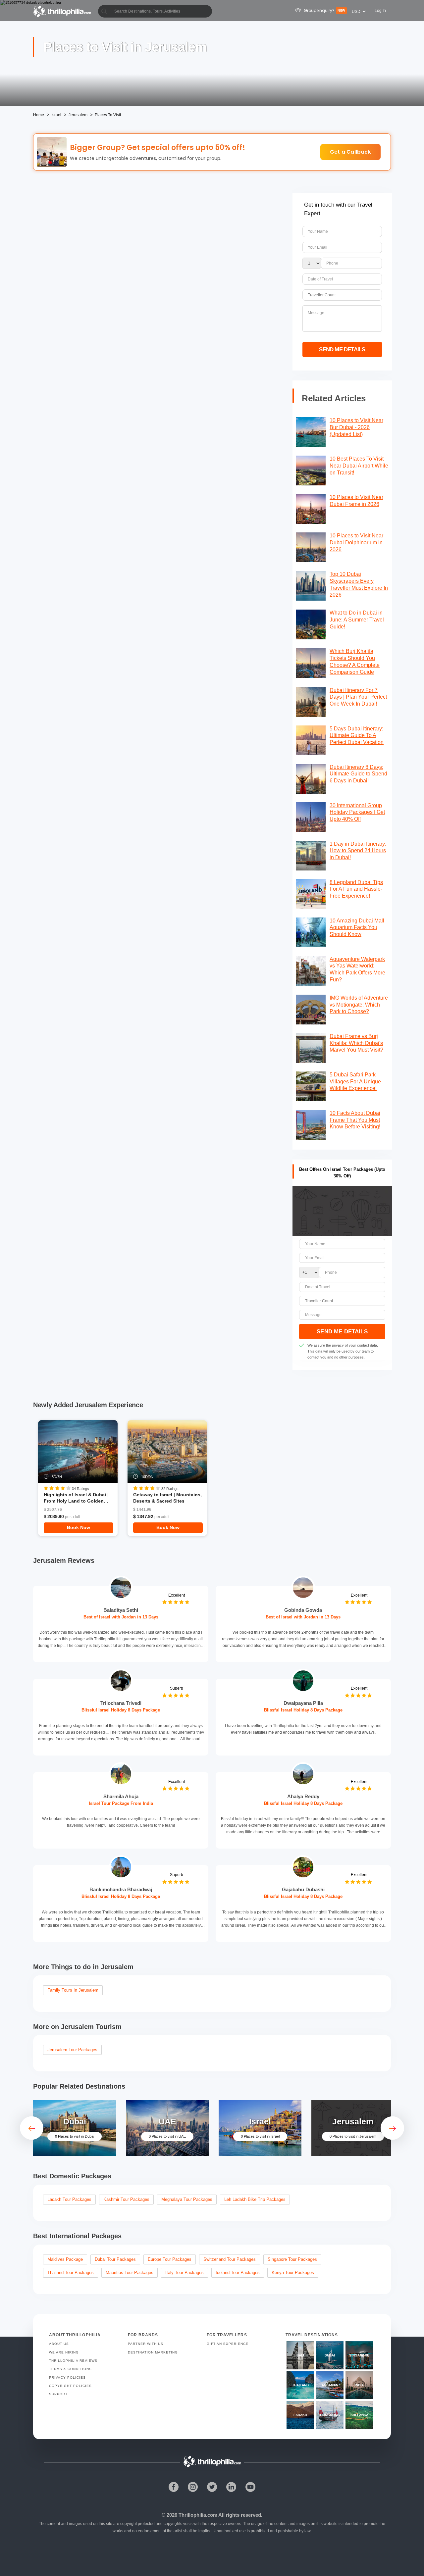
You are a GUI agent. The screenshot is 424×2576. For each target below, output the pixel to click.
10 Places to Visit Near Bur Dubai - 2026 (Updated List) (356, 427)
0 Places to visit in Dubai (75, 2136)
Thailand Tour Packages (71, 2273)
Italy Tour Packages (185, 2273)
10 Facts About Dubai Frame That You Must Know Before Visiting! (355, 1120)
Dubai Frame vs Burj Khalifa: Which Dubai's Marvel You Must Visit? (356, 1043)
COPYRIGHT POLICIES (70, 2386)
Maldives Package (65, 2259)
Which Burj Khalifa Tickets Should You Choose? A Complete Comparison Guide (355, 661)
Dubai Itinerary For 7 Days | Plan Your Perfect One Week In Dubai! (358, 697)
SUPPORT (58, 2394)
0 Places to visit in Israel (260, 2136)
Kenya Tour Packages (293, 2273)
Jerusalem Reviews (64, 1560)
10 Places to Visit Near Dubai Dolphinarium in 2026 (356, 543)
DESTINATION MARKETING (153, 2352)
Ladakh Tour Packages (69, 2199)
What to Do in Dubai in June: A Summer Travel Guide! (357, 620)
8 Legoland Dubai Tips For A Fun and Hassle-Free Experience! (356, 889)
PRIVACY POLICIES (67, 2378)
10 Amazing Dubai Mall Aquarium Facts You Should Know (357, 928)
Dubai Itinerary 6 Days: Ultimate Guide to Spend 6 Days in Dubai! (358, 774)
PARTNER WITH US (146, 2344)
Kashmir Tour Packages (126, 2199)
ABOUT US (59, 2344)
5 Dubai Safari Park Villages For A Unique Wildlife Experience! (355, 1082)
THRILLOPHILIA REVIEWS (73, 2361)
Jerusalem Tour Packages (72, 2050)
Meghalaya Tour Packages (187, 2199)
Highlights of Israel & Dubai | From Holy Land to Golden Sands (76, 1498)
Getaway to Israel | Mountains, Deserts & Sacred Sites (167, 1498)
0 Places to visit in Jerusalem (353, 2136)
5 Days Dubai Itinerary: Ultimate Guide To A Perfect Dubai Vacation (357, 736)
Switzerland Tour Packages (230, 2259)
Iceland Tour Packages (238, 2273)
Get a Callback (350, 152)
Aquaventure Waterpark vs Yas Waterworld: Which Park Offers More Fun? (357, 969)
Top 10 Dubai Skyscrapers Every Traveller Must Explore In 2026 (359, 584)
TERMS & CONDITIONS (70, 2369)
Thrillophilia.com (198, 2515)
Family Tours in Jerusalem (73, 1990)
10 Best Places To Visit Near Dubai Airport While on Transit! (359, 466)
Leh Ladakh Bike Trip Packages (255, 2199)
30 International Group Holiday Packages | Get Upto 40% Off (357, 812)
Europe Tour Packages (170, 2259)
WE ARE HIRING (64, 2352)
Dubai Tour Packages (115, 2259)
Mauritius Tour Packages (130, 2273)
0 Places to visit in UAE (167, 2136)
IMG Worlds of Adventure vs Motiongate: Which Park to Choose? (359, 1005)
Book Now (79, 1527)
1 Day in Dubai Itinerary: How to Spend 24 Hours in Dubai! (358, 851)
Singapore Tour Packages (292, 2259)
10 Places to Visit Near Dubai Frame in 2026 (356, 501)
